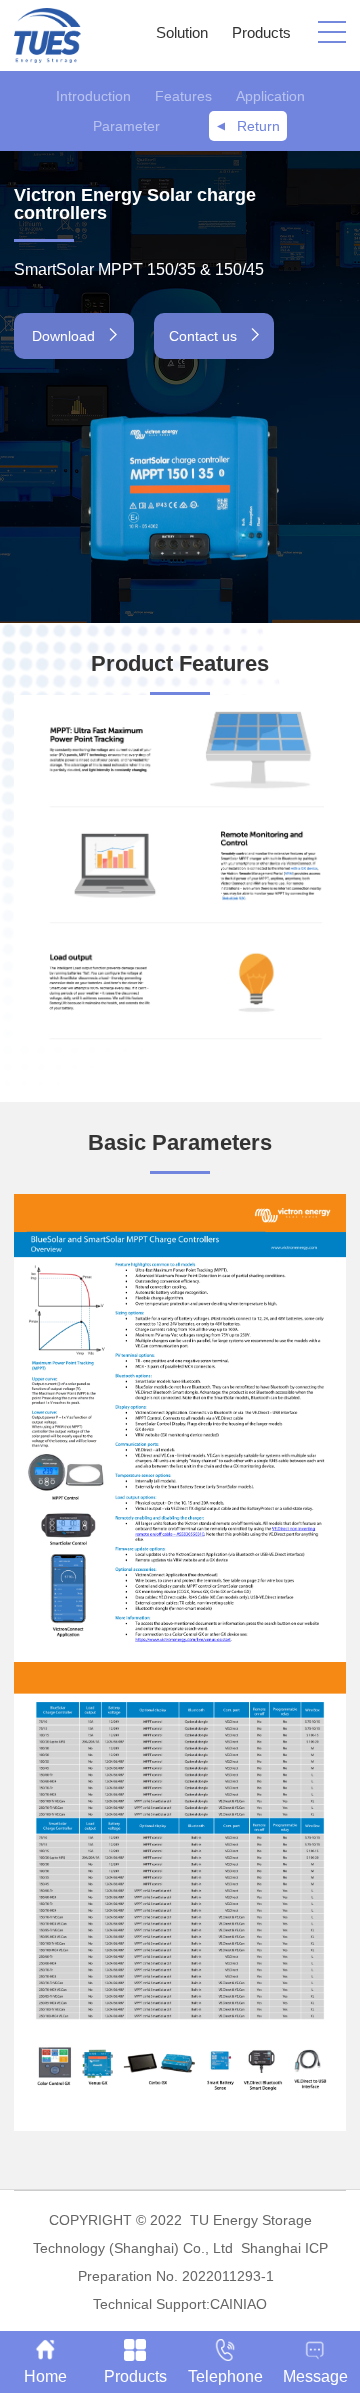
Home (45, 2376)
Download (65, 336)
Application (270, 96)
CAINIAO (238, 2304)
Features (183, 96)
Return (258, 126)
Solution (182, 32)
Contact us (205, 336)
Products (261, 32)
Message (315, 2376)
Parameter (126, 126)
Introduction (93, 96)
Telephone (225, 2376)
